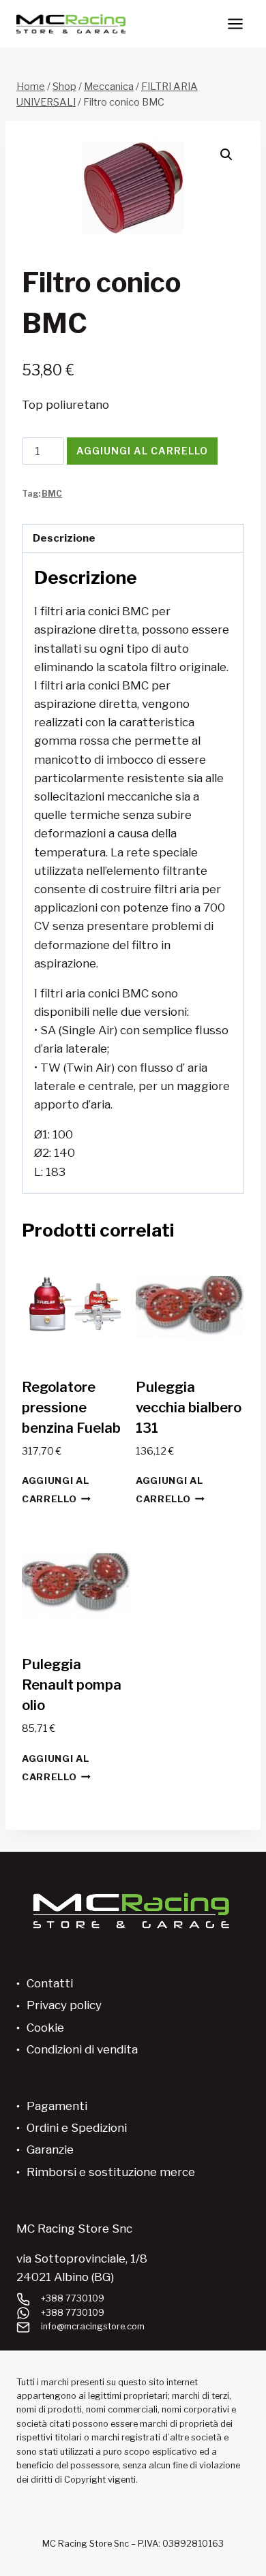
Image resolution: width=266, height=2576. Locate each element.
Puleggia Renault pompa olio (72, 1685)
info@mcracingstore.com (93, 2326)
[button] (226, 155)
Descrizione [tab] (64, 538)
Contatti (50, 1983)
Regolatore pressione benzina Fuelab (71, 1408)
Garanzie (50, 2150)
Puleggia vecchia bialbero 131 (189, 1408)
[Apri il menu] (235, 24)
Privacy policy (64, 2005)
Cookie (45, 2028)
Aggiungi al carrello (142, 451)
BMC (52, 494)
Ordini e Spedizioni (77, 2128)
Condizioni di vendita (82, 2049)
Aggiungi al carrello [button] (55, 1490)
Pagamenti (57, 2106)
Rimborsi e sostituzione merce (111, 2172)
